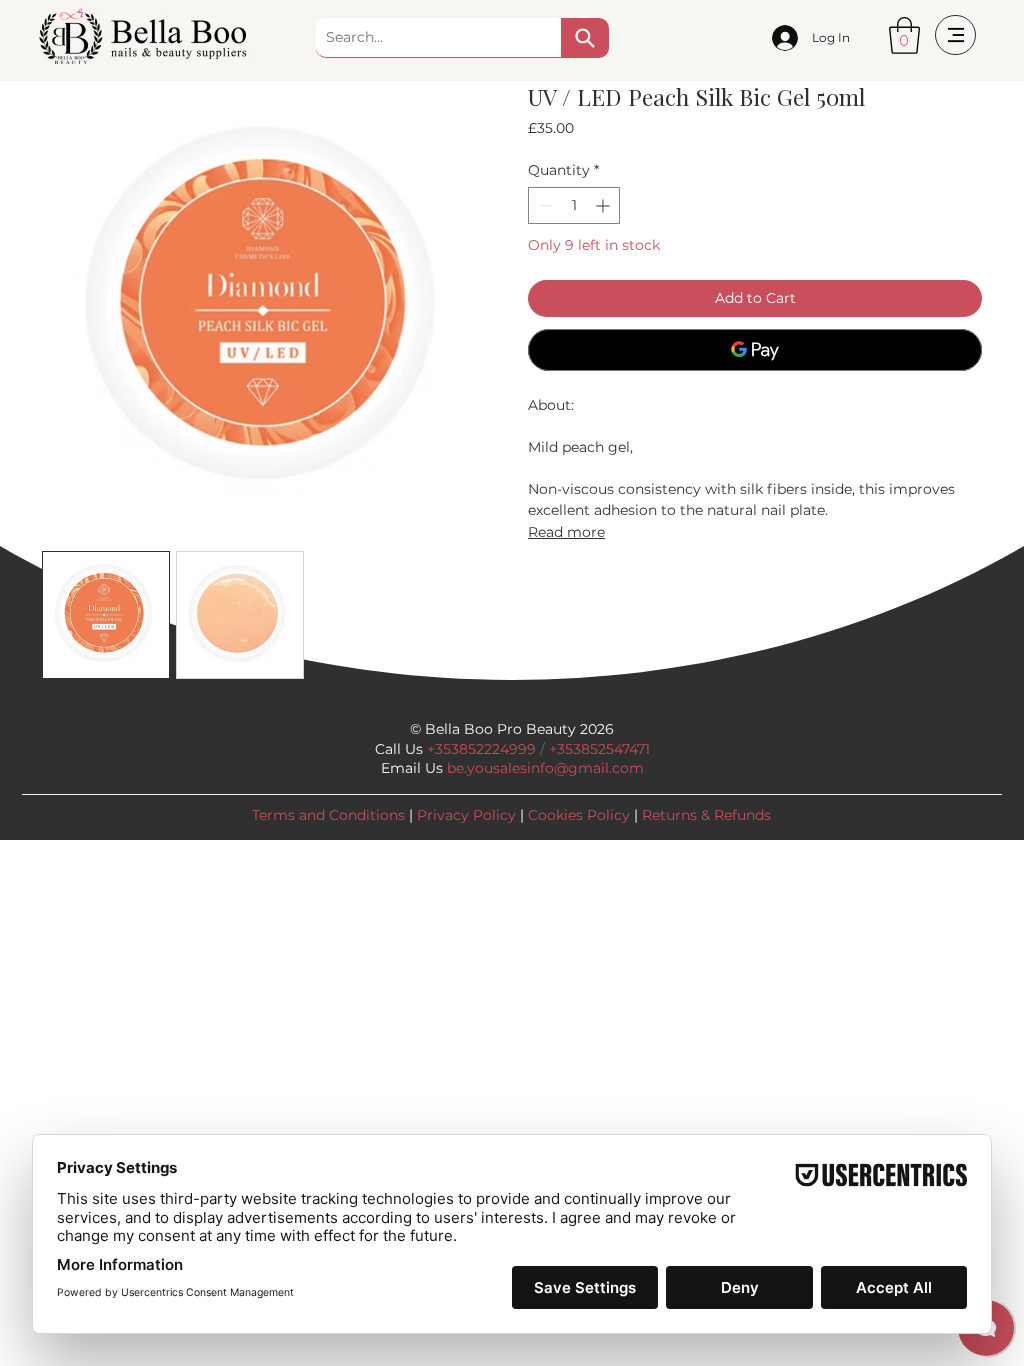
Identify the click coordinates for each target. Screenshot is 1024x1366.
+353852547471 (599, 749)
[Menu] (955, 35)
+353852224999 (481, 749)
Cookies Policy (579, 815)
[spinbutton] (574, 205)
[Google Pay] (755, 350)
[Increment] (604, 205)
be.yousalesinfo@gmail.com (545, 768)
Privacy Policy (466, 815)
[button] (904, 35)
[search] (585, 38)
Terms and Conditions (328, 815)
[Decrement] (543, 205)
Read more (566, 532)
